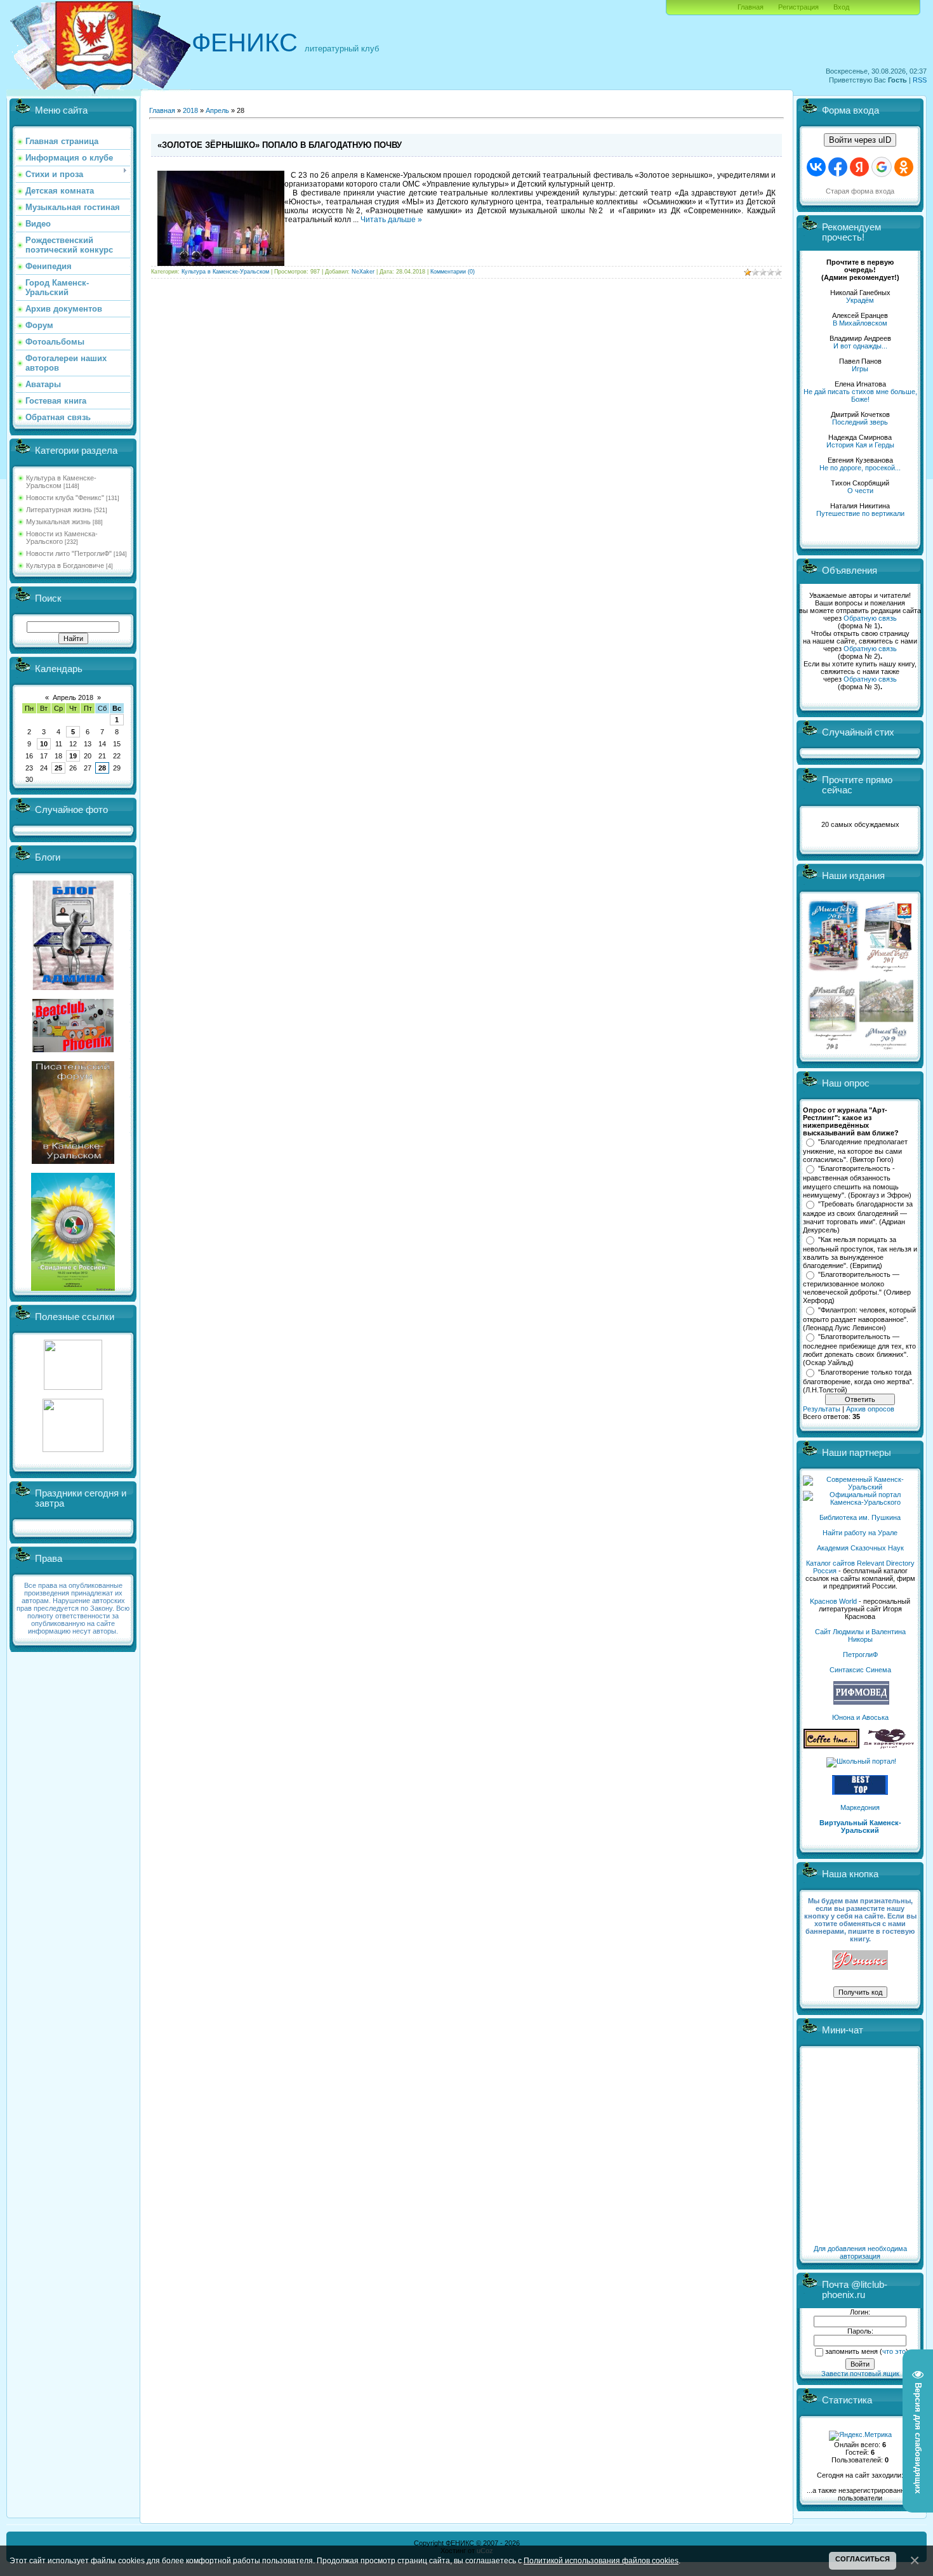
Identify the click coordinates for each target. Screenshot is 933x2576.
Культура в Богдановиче (65, 565)
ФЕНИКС (245, 43)
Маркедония (860, 1807)
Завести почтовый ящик (860, 2374)
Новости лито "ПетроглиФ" (69, 553)
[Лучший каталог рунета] (860, 1792)
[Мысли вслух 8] (832, 1047)
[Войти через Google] (882, 167)
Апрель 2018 (73, 697)
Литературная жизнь (59, 510)
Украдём (860, 300)
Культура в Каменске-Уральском (61, 482)
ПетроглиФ (860, 1655)
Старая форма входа (860, 191)
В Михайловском (860, 323)
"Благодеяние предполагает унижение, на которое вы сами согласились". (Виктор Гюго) (855, 1151)
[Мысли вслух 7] (888, 971)
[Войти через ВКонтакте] (816, 167)
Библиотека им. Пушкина (860, 1517)
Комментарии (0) (453, 272)
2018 (190, 110)
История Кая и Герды (860, 445)
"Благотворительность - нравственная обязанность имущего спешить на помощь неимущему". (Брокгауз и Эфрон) (857, 1182)
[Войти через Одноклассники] (904, 167)
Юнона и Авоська (860, 1717)
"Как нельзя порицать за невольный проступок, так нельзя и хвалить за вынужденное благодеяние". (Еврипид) (860, 1253)
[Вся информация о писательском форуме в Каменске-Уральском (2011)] (73, 1161)
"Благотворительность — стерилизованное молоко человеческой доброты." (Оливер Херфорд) (857, 1288)
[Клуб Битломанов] (73, 1050)
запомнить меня (851, 2351)
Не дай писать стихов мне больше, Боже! (860, 395)
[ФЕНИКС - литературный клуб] (860, 1961)
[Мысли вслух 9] (886, 1047)
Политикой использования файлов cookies (601, 2560)
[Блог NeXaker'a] (73, 987)
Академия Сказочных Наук (860, 1548)
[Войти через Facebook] (838, 167)
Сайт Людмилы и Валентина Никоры (860, 1635)
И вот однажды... (860, 346)
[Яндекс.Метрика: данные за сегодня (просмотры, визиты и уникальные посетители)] (860, 2436)
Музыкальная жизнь (58, 522)
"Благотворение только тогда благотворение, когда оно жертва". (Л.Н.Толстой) (858, 1381)
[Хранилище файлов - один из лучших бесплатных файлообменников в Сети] (73, 1450)
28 (102, 768)
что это (894, 2351)
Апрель (217, 110)
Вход (841, 7)
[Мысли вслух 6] (834, 971)
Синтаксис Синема (860, 1670)
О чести (860, 491)
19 (73, 756)
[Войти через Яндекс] (859, 167)
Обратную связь (870, 618)
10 (44, 744)
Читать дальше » (391, 220)
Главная (751, 7)
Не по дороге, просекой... (860, 468)
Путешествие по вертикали (860, 513)
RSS (920, 80)
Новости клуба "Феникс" (65, 498)
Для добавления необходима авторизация (860, 2252)
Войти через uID (860, 140)
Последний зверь (860, 422)
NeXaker (363, 272)
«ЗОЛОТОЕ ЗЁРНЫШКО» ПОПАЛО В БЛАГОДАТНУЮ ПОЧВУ (280, 145)
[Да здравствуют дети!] (889, 1746)
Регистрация (798, 7)
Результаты (822, 1409)
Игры (860, 369)
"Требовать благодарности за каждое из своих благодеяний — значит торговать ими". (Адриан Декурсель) (858, 1217)
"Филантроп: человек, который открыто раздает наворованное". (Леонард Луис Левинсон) (859, 1319)
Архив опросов (870, 1409)
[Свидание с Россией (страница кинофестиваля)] (73, 1288)
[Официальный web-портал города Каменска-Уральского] (860, 1502)
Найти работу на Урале (860, 1533)
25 (58, 768)
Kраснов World (833, 1601)
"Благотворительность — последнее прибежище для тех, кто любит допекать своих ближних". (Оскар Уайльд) (859, 1350)
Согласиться (863, 2559)
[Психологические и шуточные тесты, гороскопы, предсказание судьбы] (73, 1387)
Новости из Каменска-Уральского (62, 538)
